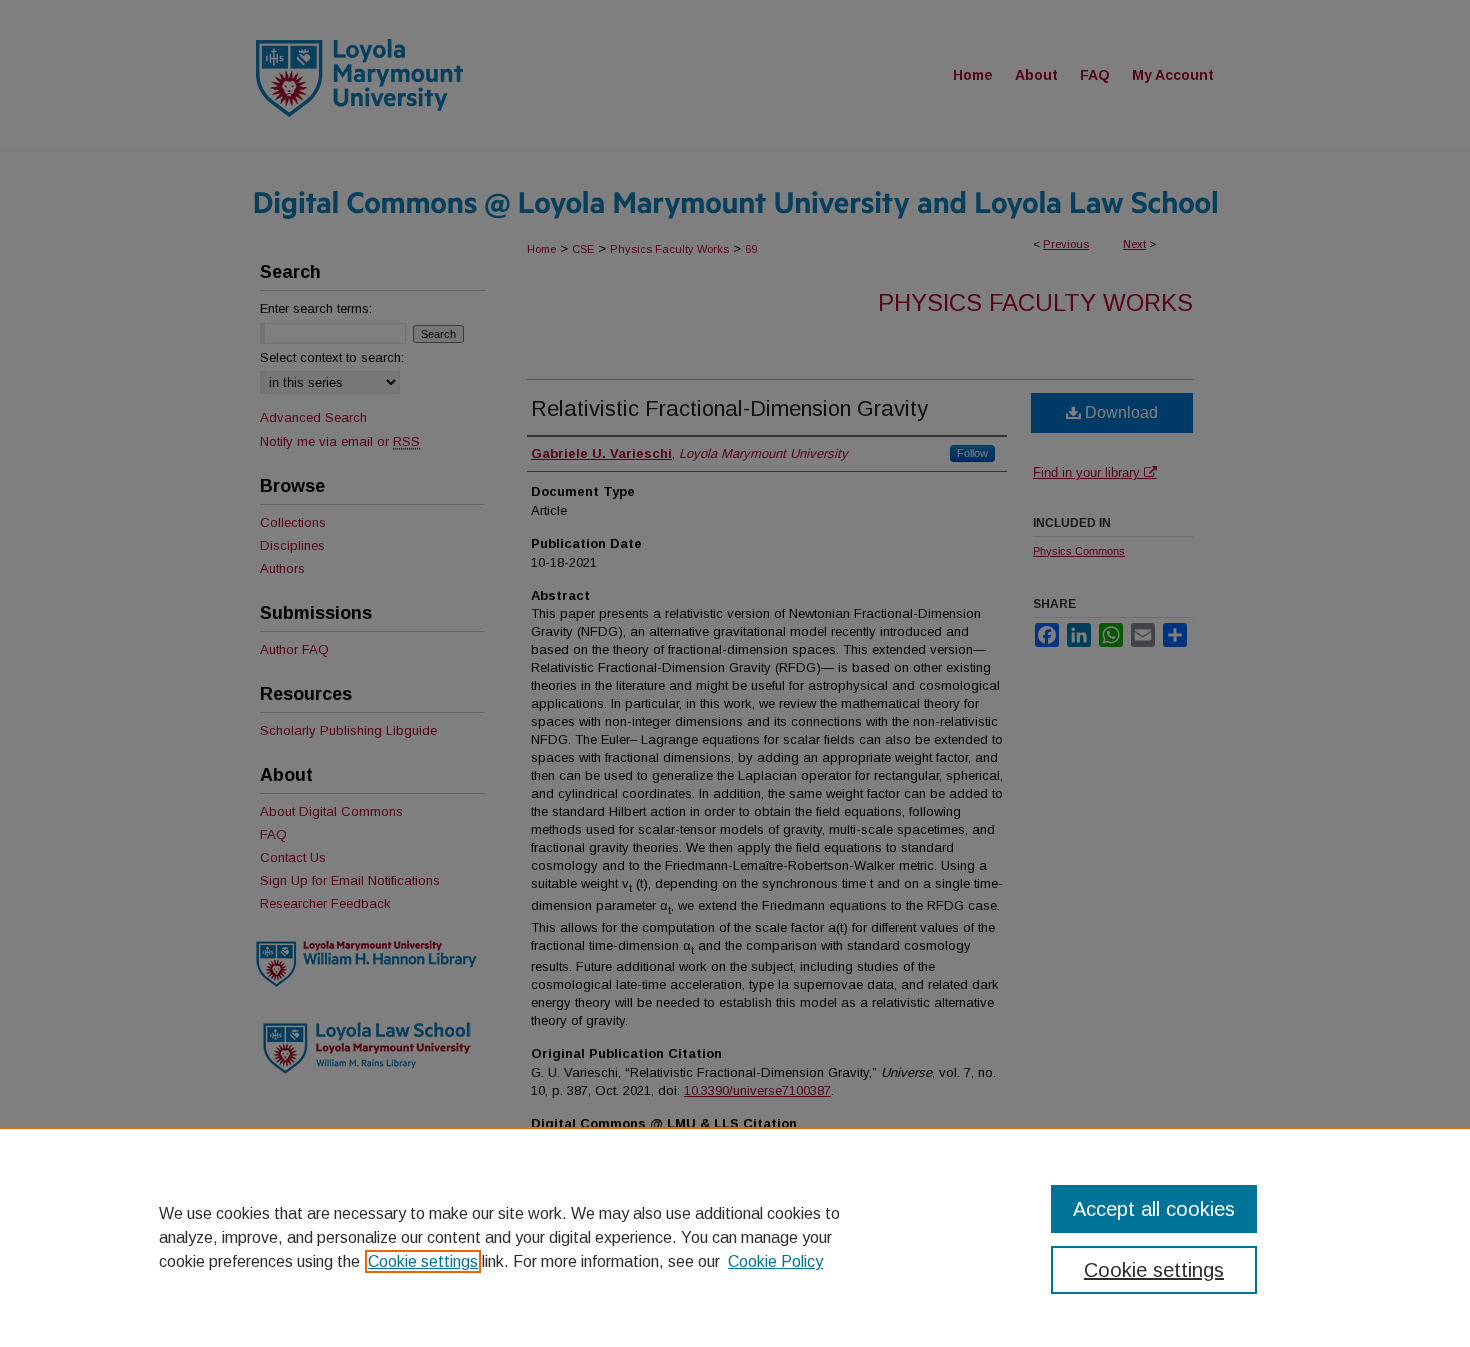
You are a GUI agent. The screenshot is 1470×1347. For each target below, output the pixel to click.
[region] (735, 1237)
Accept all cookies (1154, 1209)
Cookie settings (423, 1261)
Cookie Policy (775, 1261)
